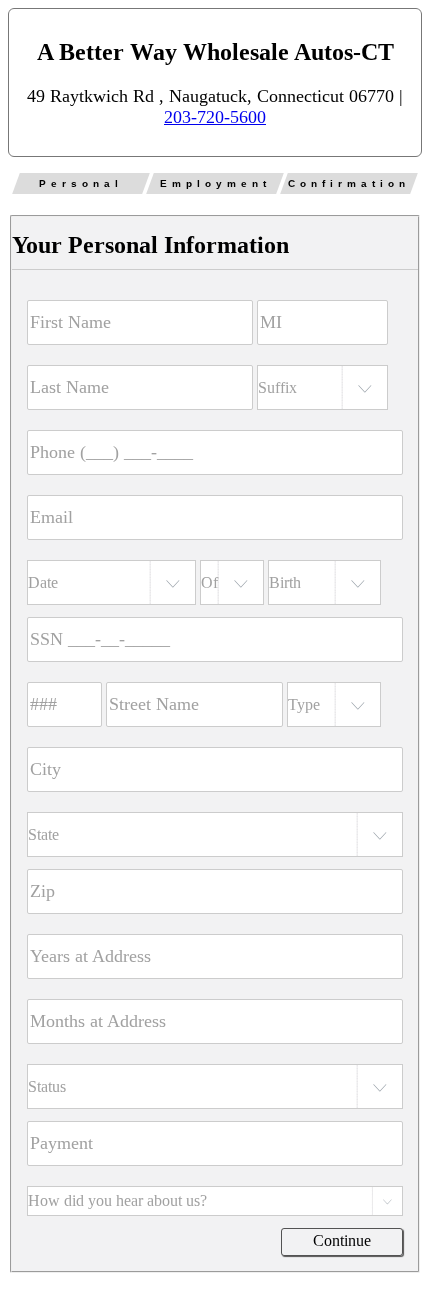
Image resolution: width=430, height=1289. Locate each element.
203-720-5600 (215, 117)
